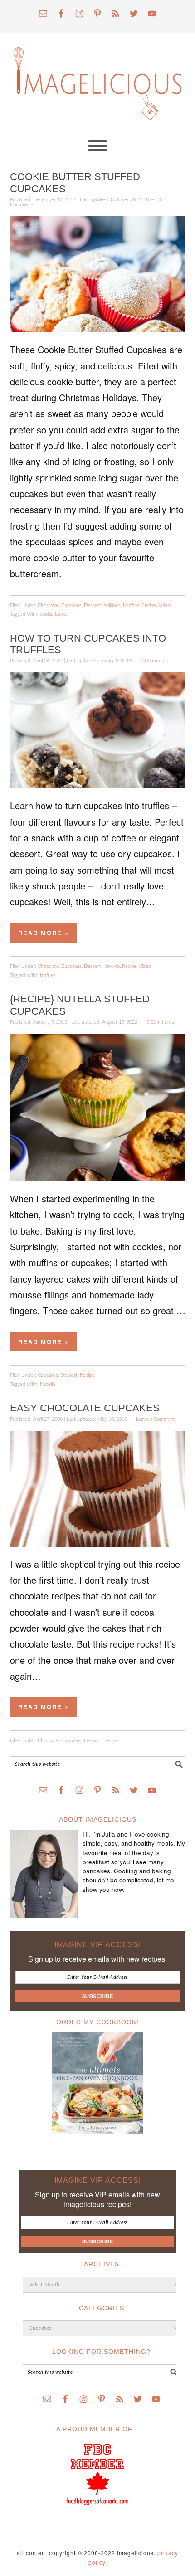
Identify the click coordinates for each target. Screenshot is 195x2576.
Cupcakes (71, 605)
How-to (112, 966)
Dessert (93, 605)
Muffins (131, 605)
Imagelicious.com (98, 79)
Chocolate (48, 966)
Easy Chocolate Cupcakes (85, 1408)
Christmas (48, 605)
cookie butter (54, 614)
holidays (112, 605)
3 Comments (154, 661)
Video (164, 605)
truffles (48, 975)
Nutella (47, 1384)
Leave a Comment (156, 1419)
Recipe (149, 605)
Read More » (44, 933)
